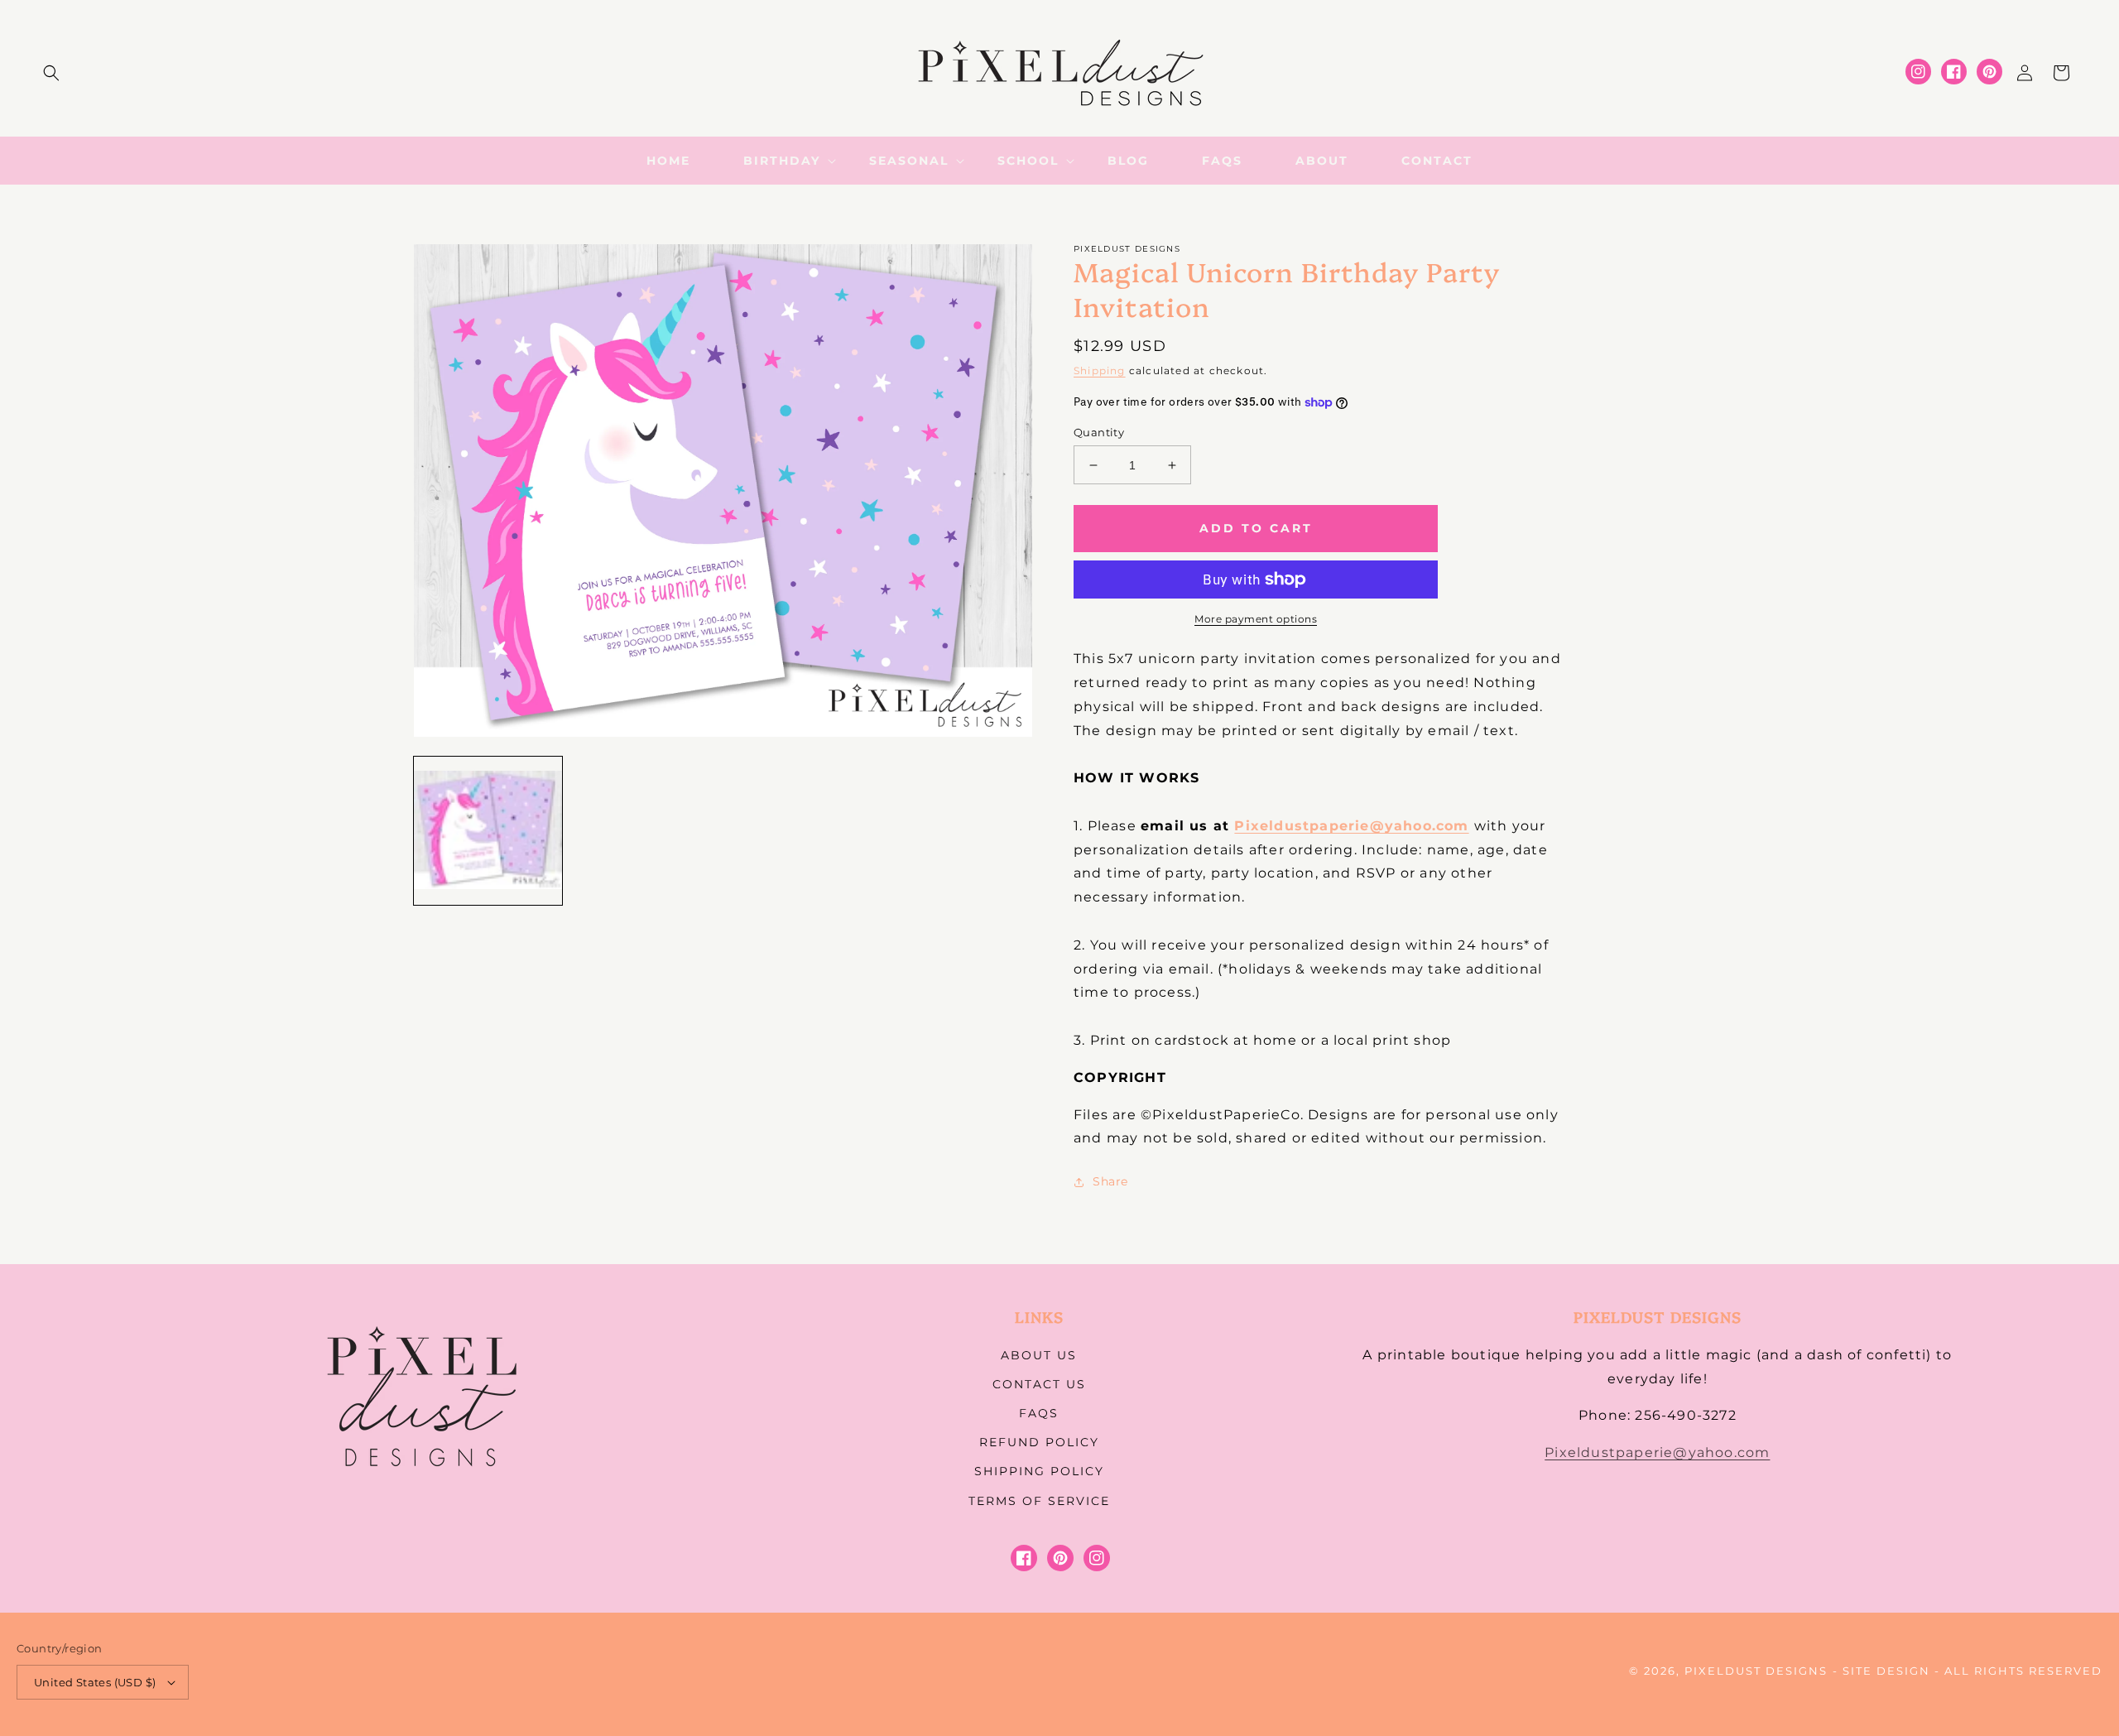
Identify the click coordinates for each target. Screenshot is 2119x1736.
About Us (1039, 1355)
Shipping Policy (1039, 1471)
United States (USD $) (95, 1682)
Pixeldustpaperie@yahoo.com (1351, 826)
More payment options (1256, 619)
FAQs (1039, 1413)
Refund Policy (1039, 1442)
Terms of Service (1039, 1501)
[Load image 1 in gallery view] (488, 831)
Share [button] (1110, 1181)
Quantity (1099, 432)
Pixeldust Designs (1756, 1671)
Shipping (1100, 370)
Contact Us (1039, 1384)
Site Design (1886, 1671)
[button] (51, 73)
